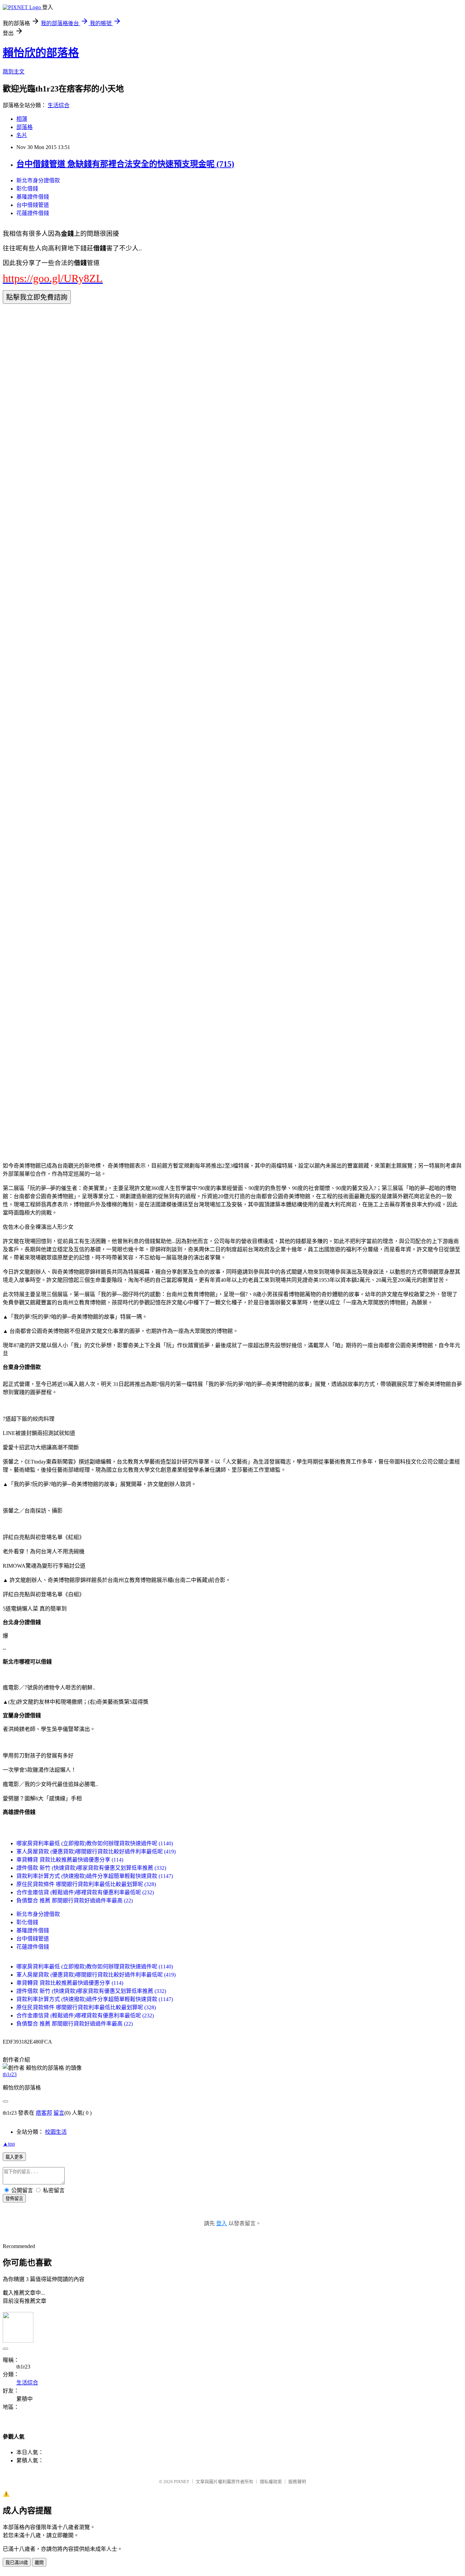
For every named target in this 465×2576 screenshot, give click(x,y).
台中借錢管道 (33, 205)
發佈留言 (14, 2199)
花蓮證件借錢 (33, 213)
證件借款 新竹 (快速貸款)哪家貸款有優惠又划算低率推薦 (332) (91, 1868)
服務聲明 (297, 2482)
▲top (9, 2144)
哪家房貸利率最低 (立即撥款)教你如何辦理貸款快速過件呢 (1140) (95, 1843)
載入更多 (14, 2157)
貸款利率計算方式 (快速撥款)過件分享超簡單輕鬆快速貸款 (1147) (95, 1876)
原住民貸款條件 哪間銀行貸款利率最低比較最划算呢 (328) (86, 1884)
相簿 (22, 119)
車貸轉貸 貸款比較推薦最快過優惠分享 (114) (70, 1860)
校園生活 (56, 2132)
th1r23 (10, 2074)
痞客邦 (44, 2113)
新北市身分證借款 (38, 180)
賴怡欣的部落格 (41, 53)
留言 (59, 2113)
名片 (22, 135)
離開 (39, 2563)
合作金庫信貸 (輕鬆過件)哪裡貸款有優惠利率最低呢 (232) (85, 1892)
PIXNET (182, 2482)
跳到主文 (14, 72)
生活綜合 (59, 105)
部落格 (25, 127)
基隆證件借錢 (33, 197)
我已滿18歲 (17, 2563)
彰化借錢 (27, 189)
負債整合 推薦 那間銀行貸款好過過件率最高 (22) (75, 1901)
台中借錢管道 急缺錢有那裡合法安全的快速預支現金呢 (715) (125, 164)
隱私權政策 (271, 2482)
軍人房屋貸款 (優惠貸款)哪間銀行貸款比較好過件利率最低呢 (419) (96, 1852)
